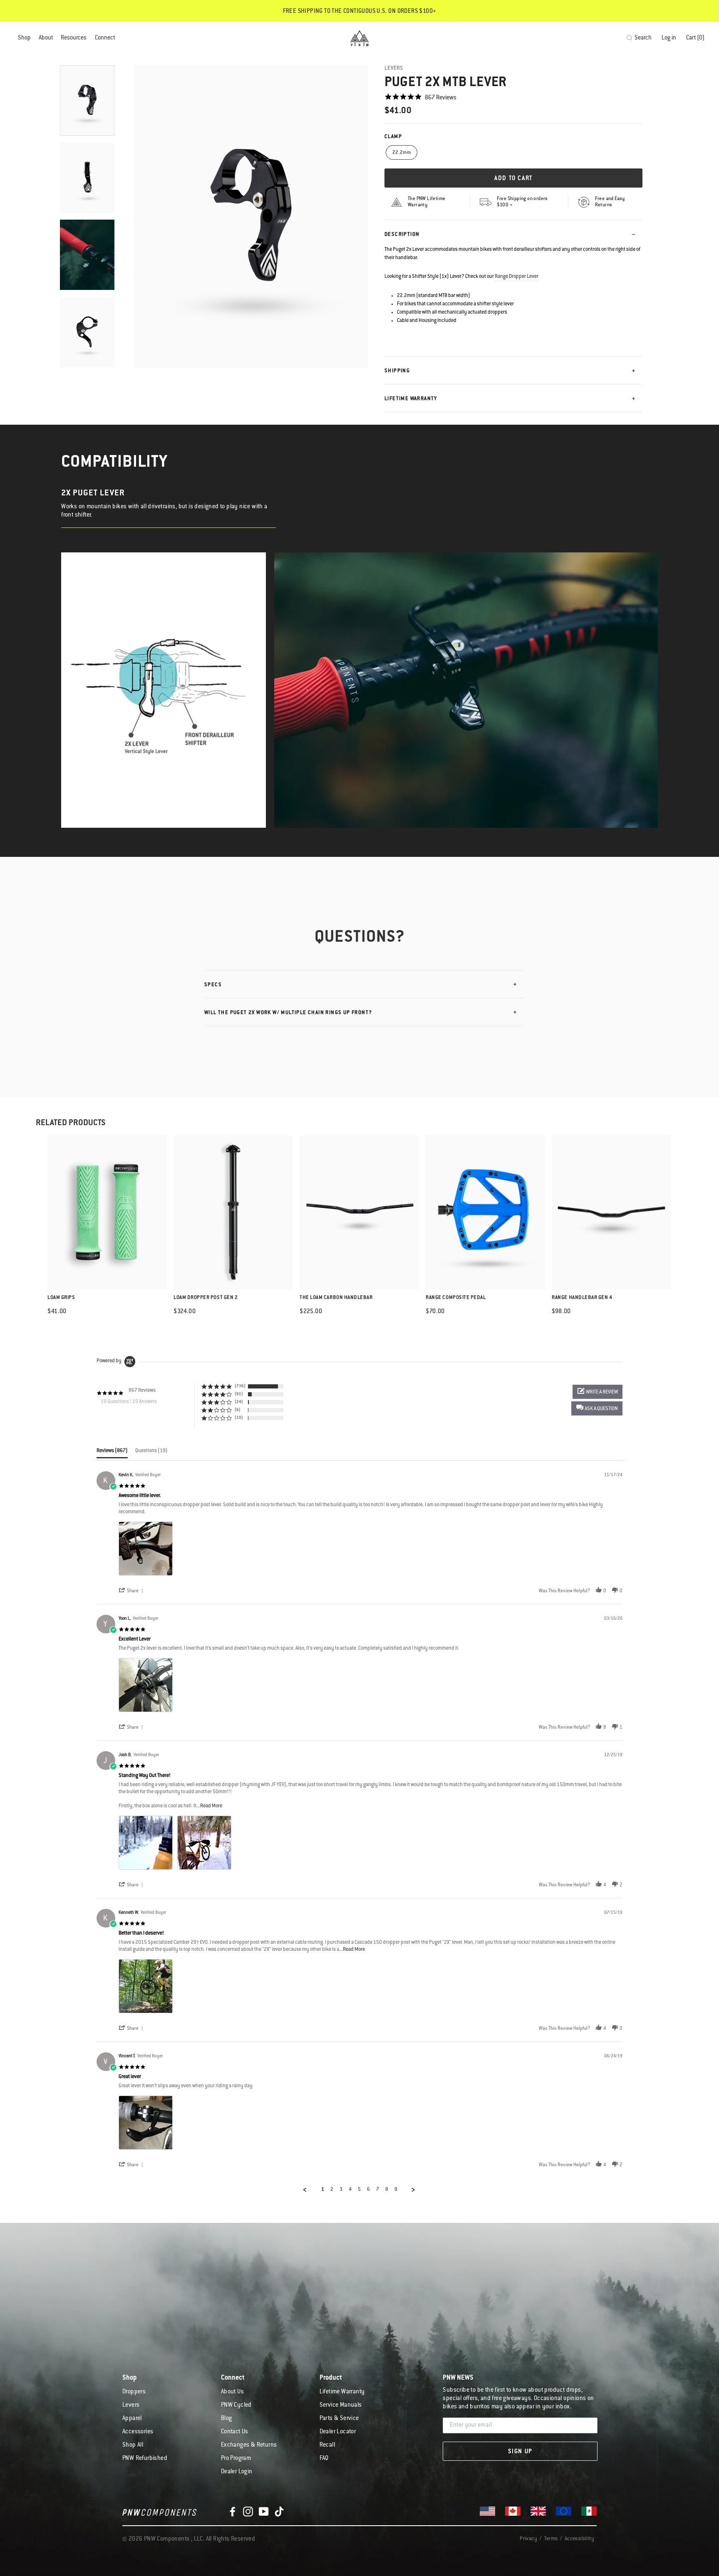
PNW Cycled (236, 2405)
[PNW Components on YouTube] (264, 2512)
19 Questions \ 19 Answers (129, 1402)
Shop (24, 38)
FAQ (324, 2459)
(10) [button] (239, 1418)
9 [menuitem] (396, 2190)
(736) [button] (240, 1386)
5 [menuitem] (359, 2190)
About (46, 38)
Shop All (133, 2445)
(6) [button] (238, 1410)
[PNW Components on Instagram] (248, 2512)
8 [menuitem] (387, 2190)
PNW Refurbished (145, 2459)
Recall (327, 2445)
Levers (394, 68)
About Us (232, 2392)
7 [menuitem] (378, 2190)
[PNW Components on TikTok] (279, 2512)
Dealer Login (237, 2472)
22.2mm (402, 153)
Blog (227, 2419)
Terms (551, 2539)
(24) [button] (239, 1402)
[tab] (112, 1453)
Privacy (528, 2539)
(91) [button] (239, 1394)
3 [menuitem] (341, 2190)
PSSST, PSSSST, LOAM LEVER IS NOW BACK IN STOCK (359, 12)
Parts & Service (339, 2419)
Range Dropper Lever (517, 277)
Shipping (397, 371)
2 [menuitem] (332, 2190)
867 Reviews (441, 98)
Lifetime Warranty (411, 399)
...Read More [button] (209, 1806)
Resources (74, 38)
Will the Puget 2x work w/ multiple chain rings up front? (288, 1013)
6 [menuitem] (368, 2190)
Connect (105, 38)
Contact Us (235, 2432)
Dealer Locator (338, 2432)
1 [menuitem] (323, 2190)
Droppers (134, 2392)
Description (402, 235)
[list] (371, 1551)
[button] (597, 1408)
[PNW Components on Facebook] (233, 2512)
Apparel (132, 2419)
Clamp (393, 137)
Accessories (138, 2432)
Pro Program (236, 2459)
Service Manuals (341, 2405)
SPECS (213, 985)
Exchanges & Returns (249, 2445)
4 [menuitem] (350, 2190)
